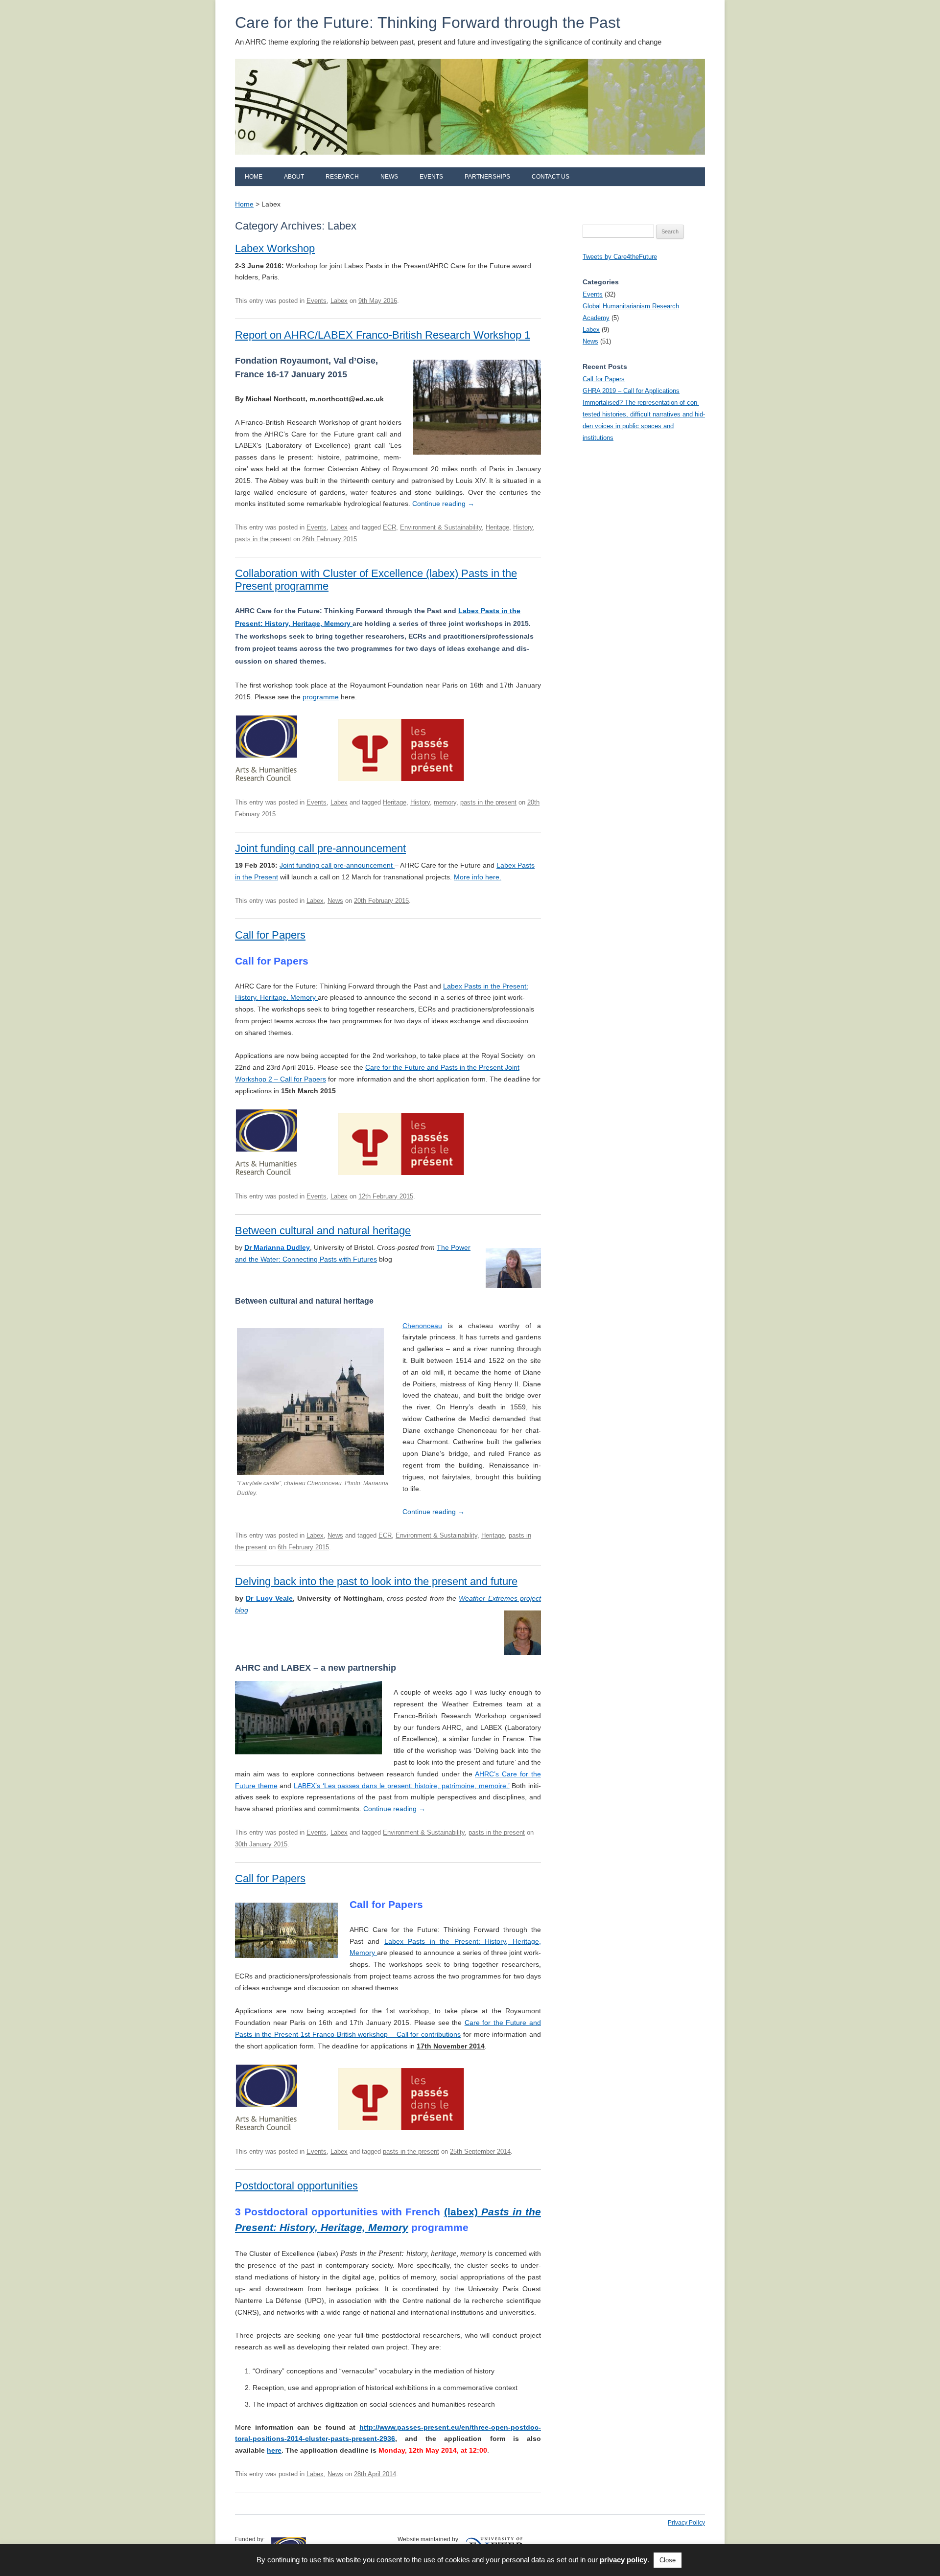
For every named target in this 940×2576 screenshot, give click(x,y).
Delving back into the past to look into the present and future (376, 1581)
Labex (339, 301)
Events (431, 177)
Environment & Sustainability (441, 527)
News (389, 177)
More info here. (478, 877)
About (294, 177)
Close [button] (668, 2560)
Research (342, 177)
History (523, 527)
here (274, 2450)
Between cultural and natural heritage (323, 1230)
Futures (365, 1259)
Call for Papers (270, 935)
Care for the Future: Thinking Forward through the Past (428, 23)
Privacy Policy (686, 2523)
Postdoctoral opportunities (296, 2186)
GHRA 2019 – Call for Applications (631, 391)
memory (445, 802)
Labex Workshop (275, 248)
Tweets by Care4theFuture (620, 257)
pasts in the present (263, 539)
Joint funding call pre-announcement (320, 848)
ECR (389, 527)
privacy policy (623, 2560)
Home (254, 177)
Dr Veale (269, 1598)
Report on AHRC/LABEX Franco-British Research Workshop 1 (383, 335)
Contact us (551, 177)
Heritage (497, 527)
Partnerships (487, 177)
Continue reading (443, 504)
